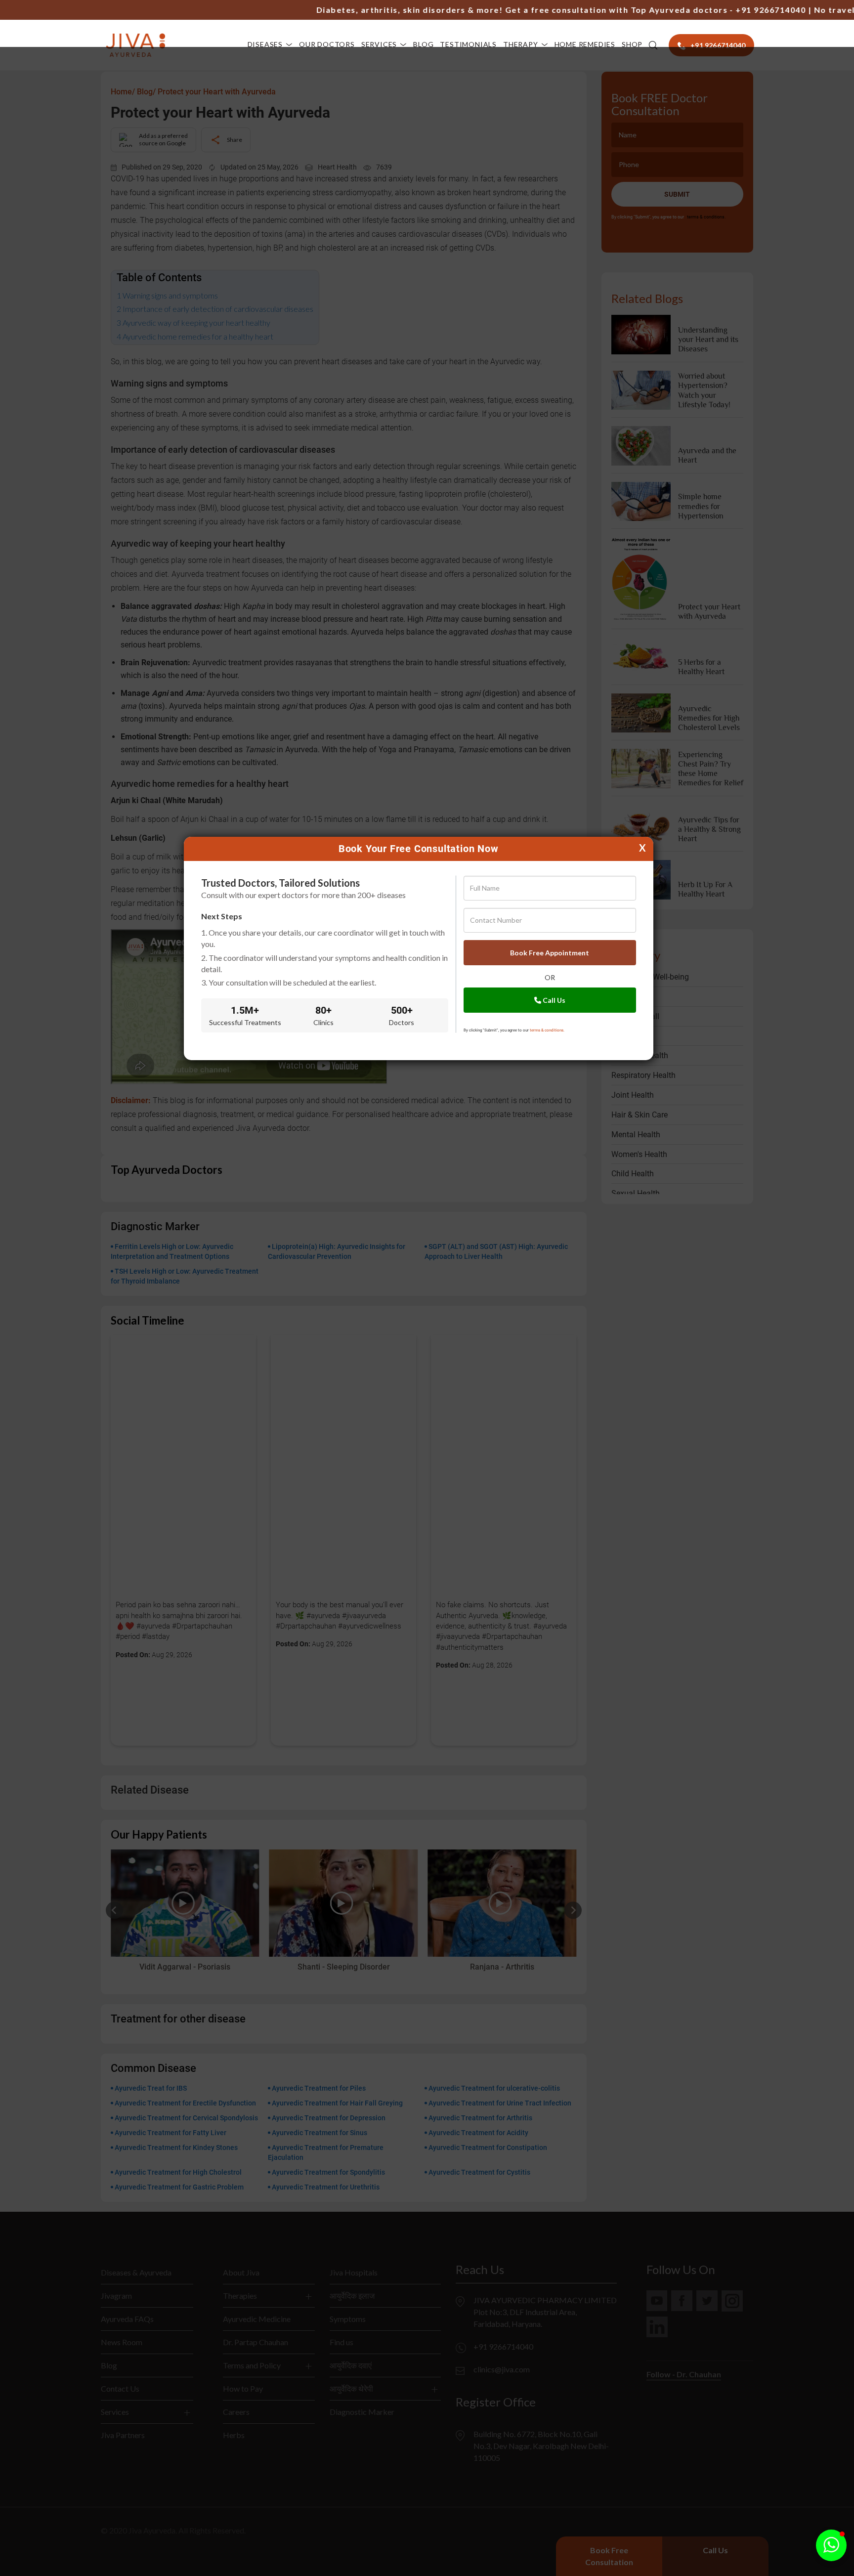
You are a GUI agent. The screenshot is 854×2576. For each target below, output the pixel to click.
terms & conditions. (547, 1030)
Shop (632, 44)
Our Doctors (327, 44)
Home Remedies (585, 44)
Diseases (265, 44)
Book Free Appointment (550, 953)
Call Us (553, 1000)
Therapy (521, 44)
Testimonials (468, 44)
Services (379, 44)
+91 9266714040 (723, 10)
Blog (423, 44)
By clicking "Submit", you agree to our (514, 1030)
